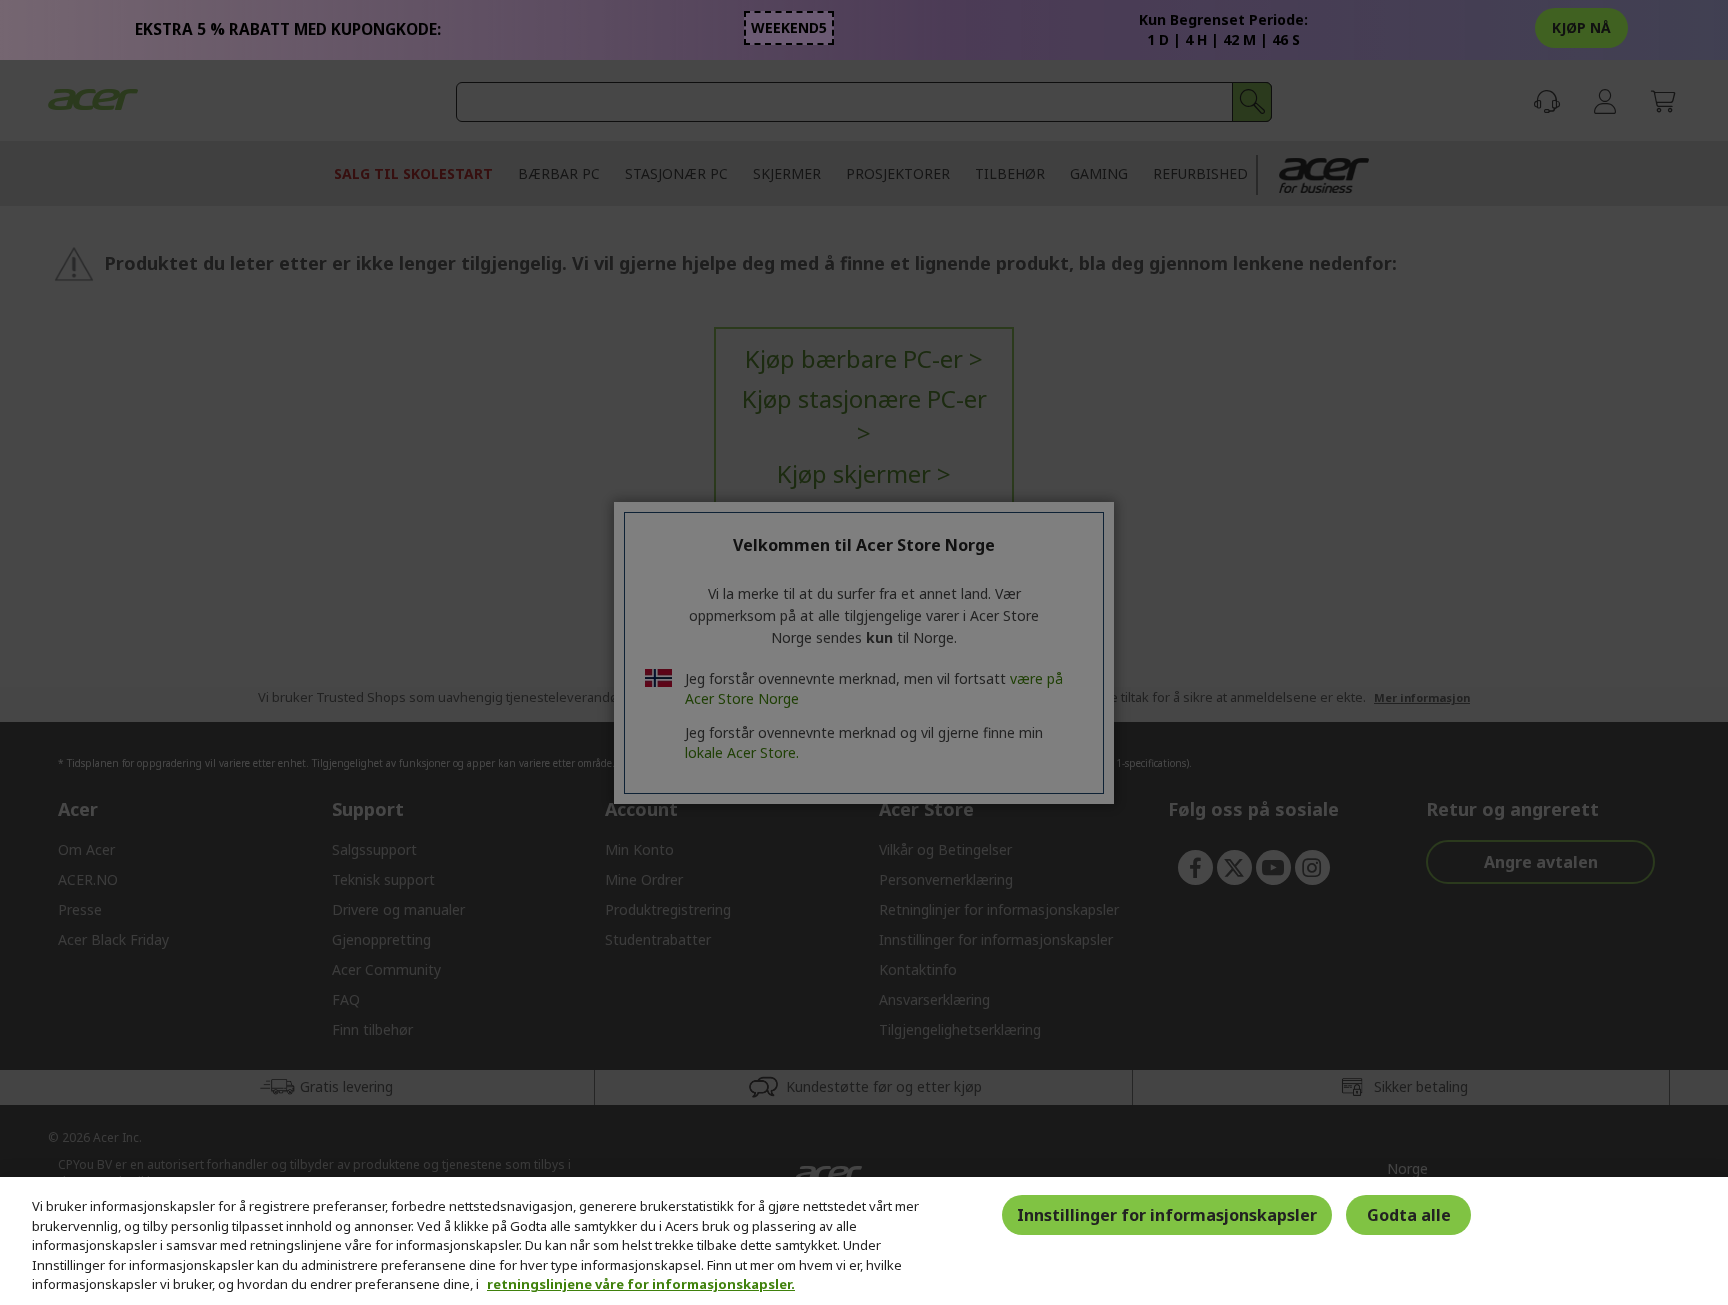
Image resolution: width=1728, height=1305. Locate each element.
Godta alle (1409, 1215)
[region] (864, 1241)
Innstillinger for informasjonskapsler (1167, 1215)
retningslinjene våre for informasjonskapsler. (641, 1284)
